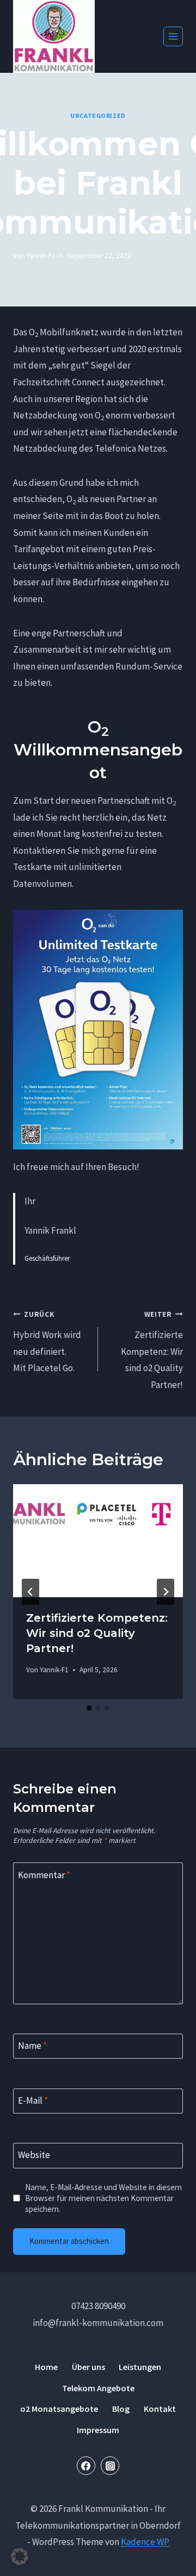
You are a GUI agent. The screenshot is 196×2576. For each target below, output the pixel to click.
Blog (121, 2409)
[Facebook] (86, 2466)
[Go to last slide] (30, 1592)
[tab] (89, 1708)
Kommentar (44, 1875)
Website (34, 2155)
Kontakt (160, 2409)
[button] (20, 2556)
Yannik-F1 (41, 256)
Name (32, 2046)
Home (46, 2367)
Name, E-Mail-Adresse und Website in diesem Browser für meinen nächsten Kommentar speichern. (103, 2198)
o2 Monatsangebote (59, 2409)
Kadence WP (145, 2542)
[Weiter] (166, 1592)
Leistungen (140, 2367)
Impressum (98, 2430)
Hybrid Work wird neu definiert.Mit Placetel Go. (47, 1342)
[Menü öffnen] (173, 36)
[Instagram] (110, 2466)
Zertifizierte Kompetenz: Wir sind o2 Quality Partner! (152, 1350)
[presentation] (98, 1541)
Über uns (88, 2367)
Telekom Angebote (98, 2388)
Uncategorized (98, 115)
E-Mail (33, 2100)
